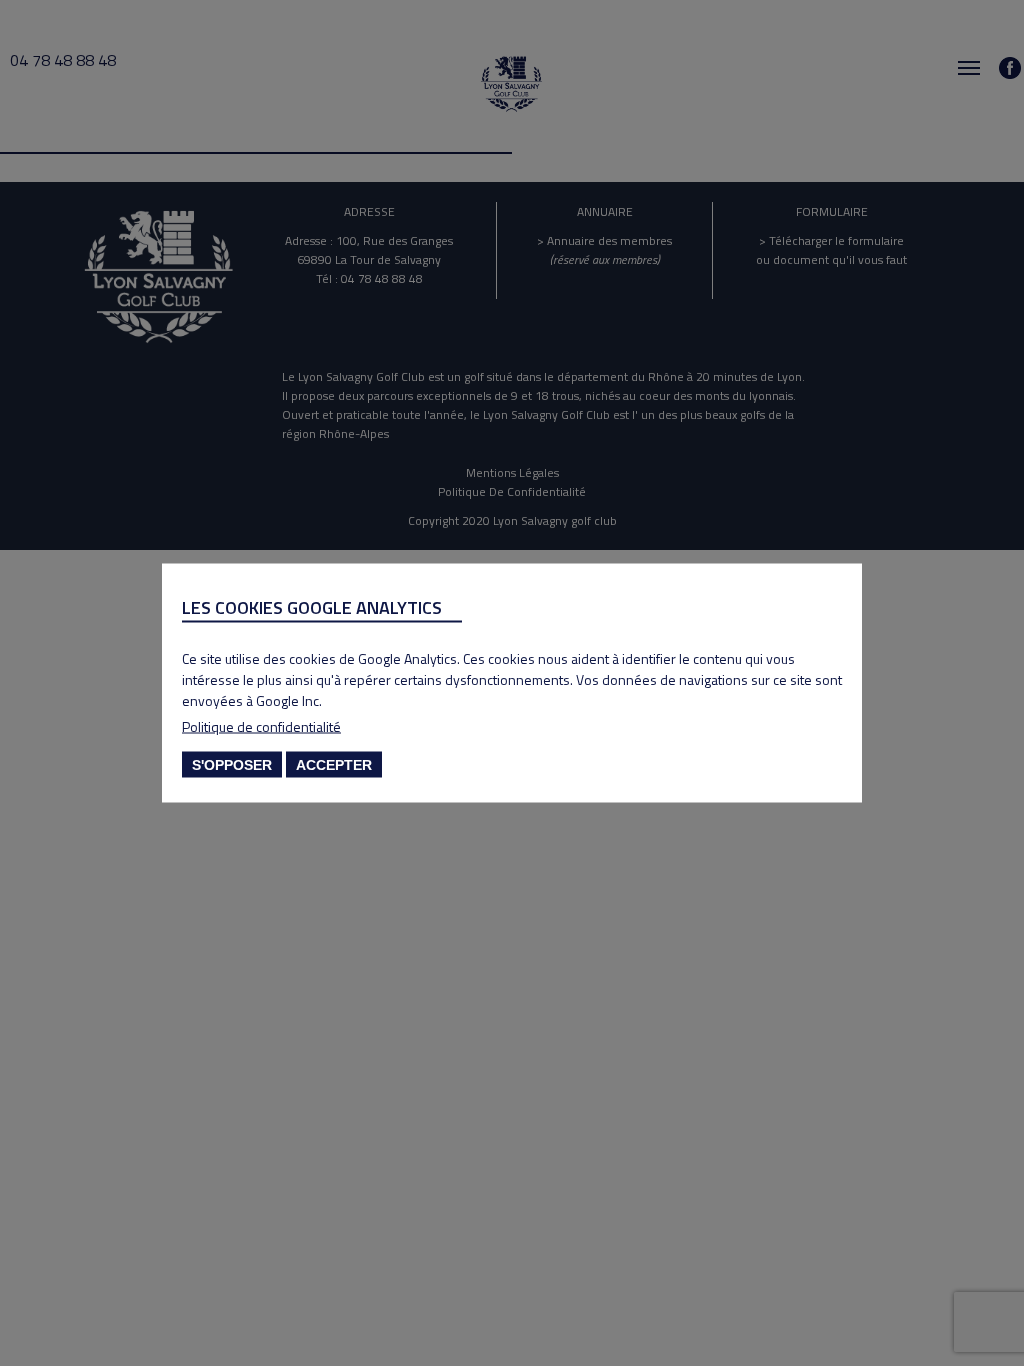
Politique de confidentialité (261, 726)
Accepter (334, 765)
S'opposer (232, 765)
